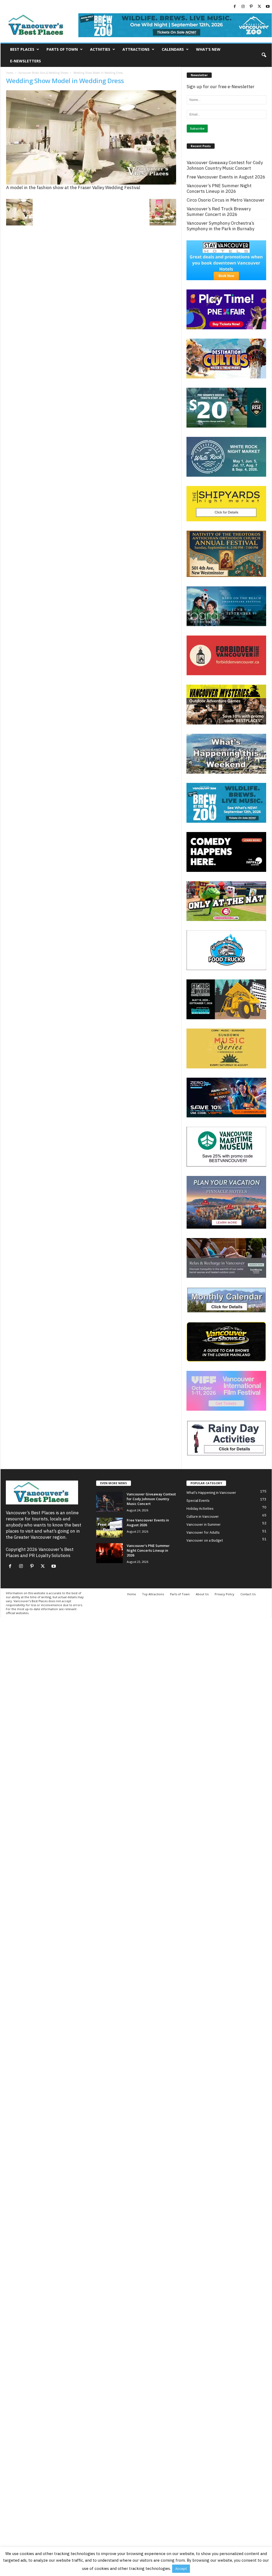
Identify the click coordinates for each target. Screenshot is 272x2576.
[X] (260, 7)
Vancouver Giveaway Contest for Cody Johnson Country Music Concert (225, 165)
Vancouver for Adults (203, 1532)
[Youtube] (268, 7)
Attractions (136, 49)
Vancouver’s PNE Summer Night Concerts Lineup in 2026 (219, 189)
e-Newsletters (25, 61)
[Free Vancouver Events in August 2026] (109, 1528)
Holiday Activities (200, 1509)
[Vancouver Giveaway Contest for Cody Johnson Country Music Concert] (109, 1502)
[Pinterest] (251, 7)
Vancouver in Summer (204, 1524)
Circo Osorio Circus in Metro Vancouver (226, 200)
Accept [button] (181, 2569)
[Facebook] (235, 7)
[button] (264, 55)
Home (10, 73)
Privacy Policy (224, 1594)
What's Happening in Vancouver (211, 1493)
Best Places (22, 49)
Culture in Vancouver (203, 1517)
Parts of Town (62, 49)
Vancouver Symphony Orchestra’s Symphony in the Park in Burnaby (220, 226)
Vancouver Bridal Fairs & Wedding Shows (43, 73)
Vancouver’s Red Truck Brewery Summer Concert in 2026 (219, 212)
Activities (100, 49)
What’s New (208, 49)
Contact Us (248, 1594)
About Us (202, 1594)
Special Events (198, 1501)
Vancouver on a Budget (205, 1540)
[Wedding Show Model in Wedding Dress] (91, 137)
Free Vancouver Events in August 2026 (226, 177)
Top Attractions (153, 1594)
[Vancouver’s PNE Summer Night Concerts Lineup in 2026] (109, 1553)
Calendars (173, 49)
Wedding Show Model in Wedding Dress (65, 81)
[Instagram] (243, 7)
